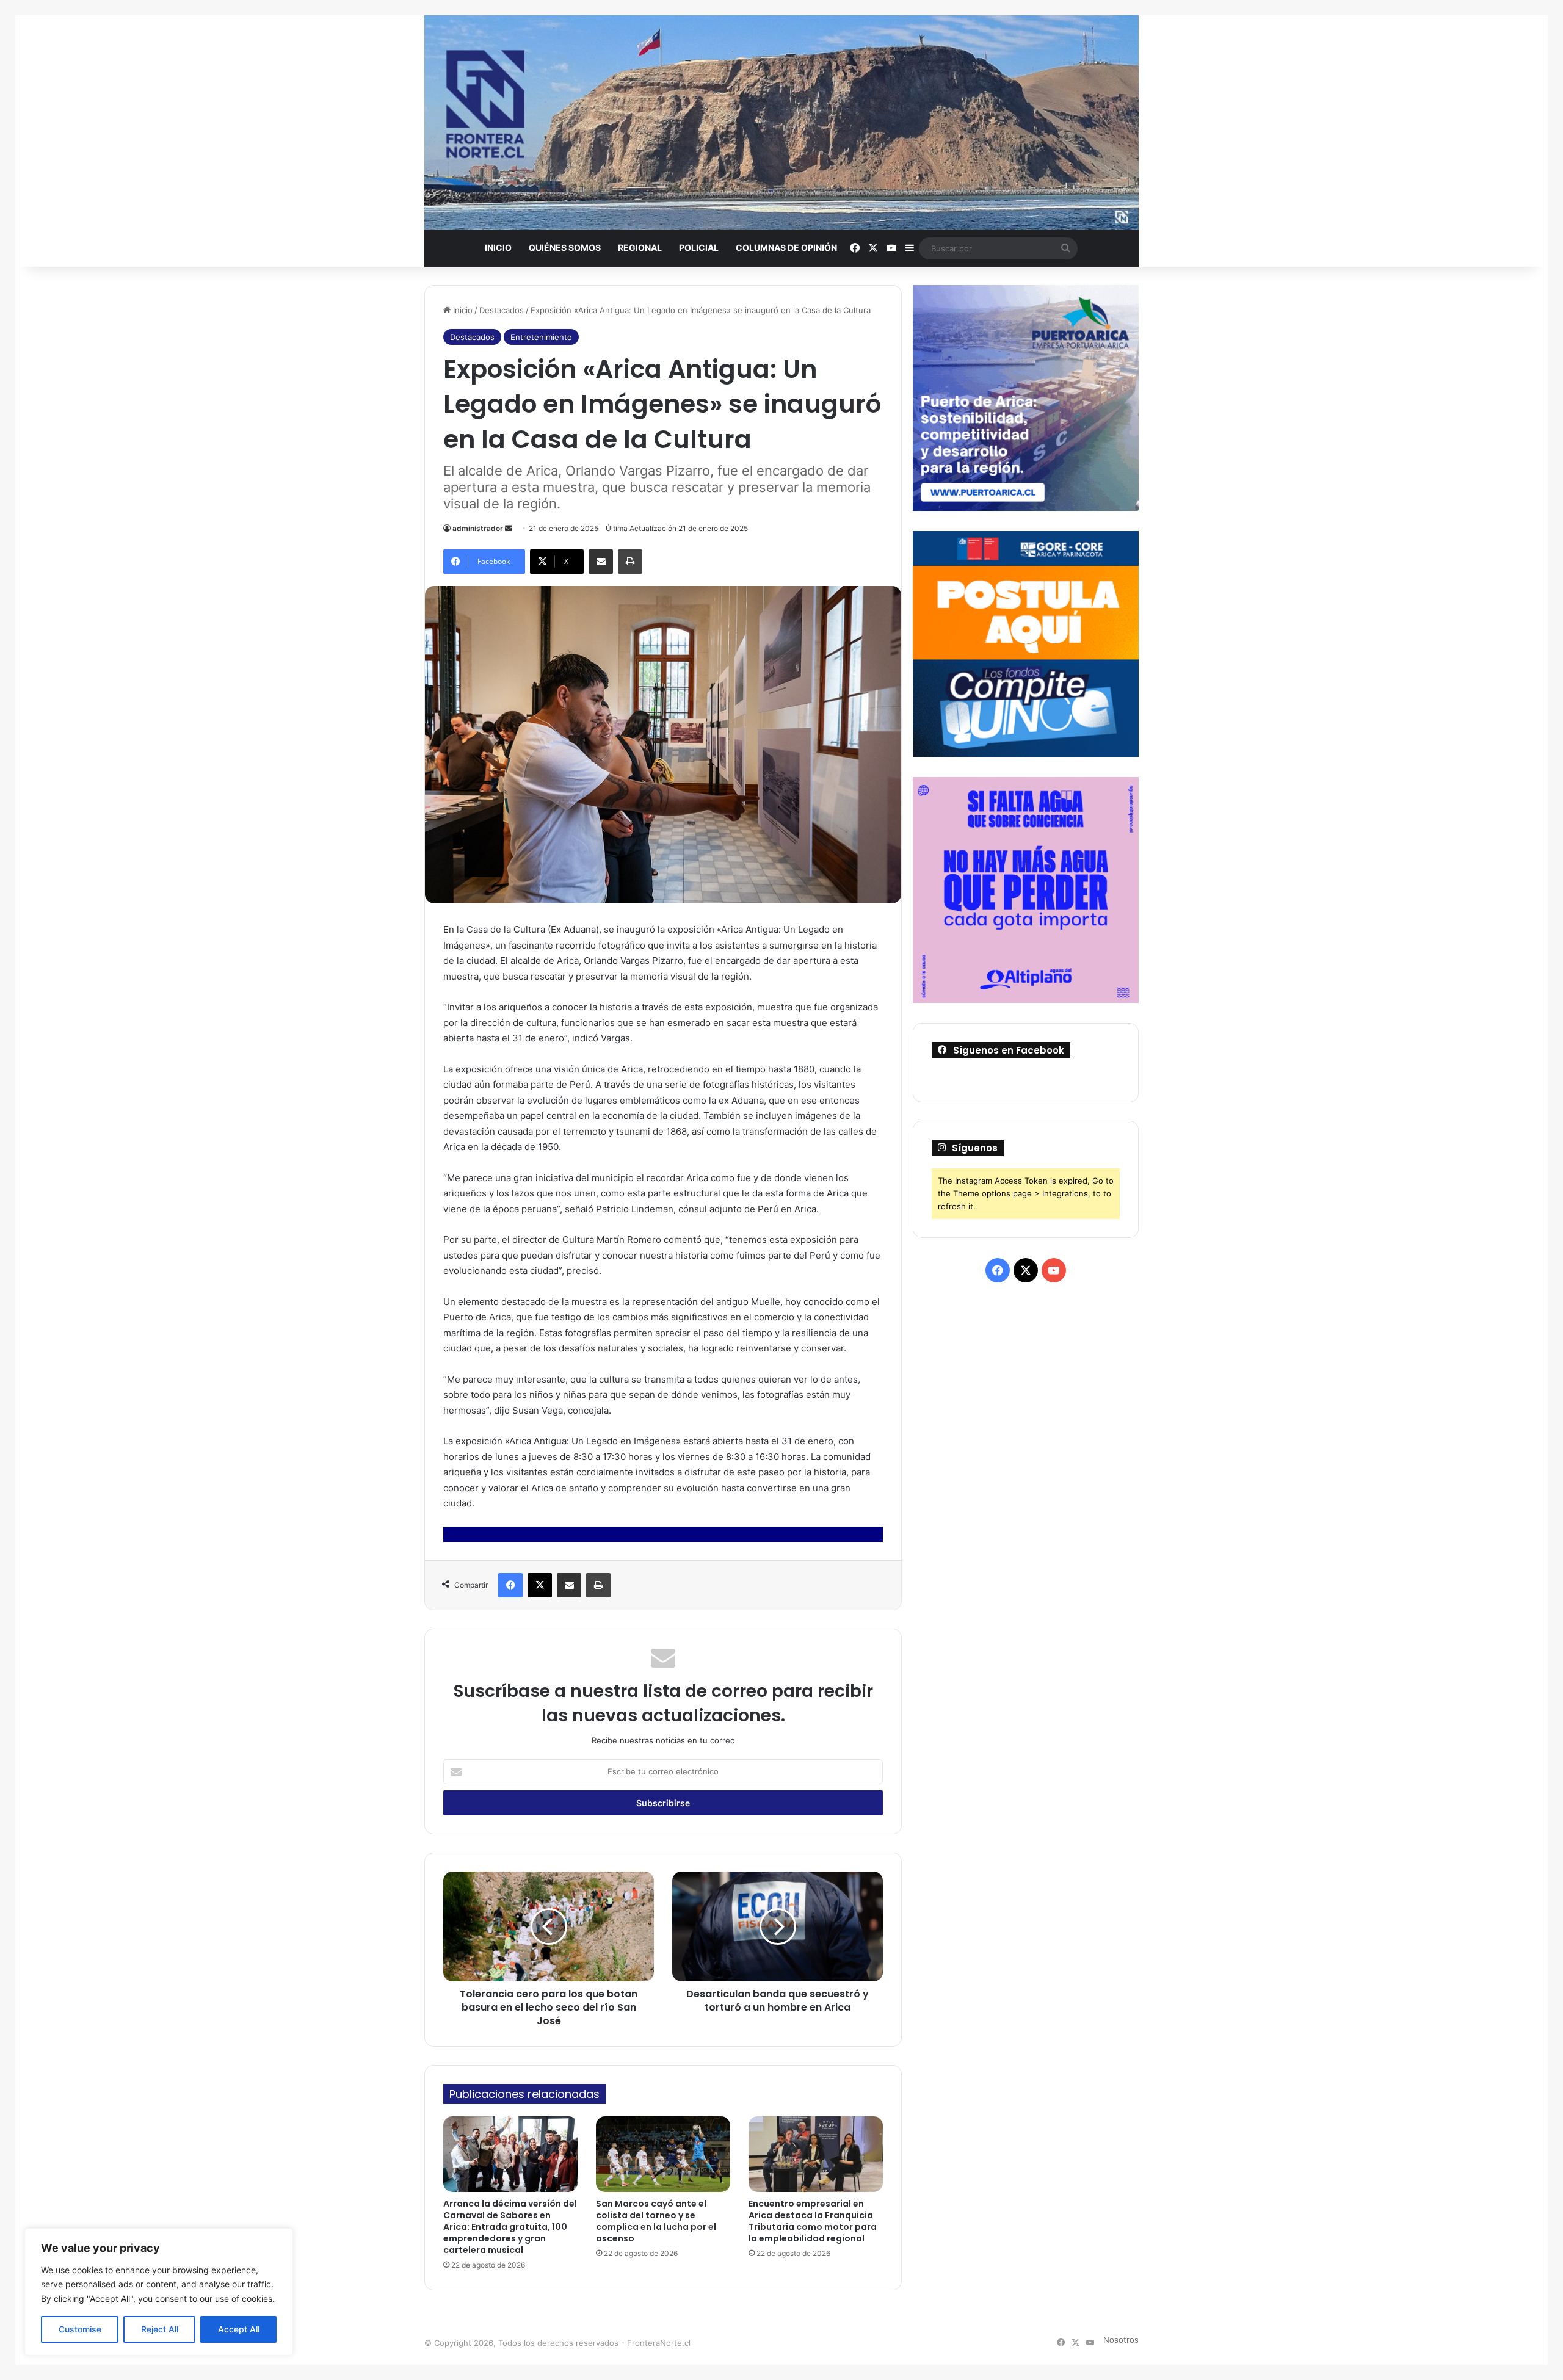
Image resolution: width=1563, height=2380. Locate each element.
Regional (640, 248)
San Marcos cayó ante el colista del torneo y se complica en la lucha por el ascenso (656, 2221)
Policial (699, 248)
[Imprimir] (630, 562)
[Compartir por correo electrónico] (601, 562)
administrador (478, 528)
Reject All (160, 2329)
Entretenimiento (541, 337)
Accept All (239, 2329)
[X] (540, 1585)
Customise (80, 2329)
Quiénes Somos (565, 248)
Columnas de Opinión (786, 248)
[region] (159, 2292)
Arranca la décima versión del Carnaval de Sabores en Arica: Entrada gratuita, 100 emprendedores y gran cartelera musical (510, 2227)
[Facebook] (510, 1585)
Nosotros (1121, 2340)
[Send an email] (509, 528)
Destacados (502, 310)
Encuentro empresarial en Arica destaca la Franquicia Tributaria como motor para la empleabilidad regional (813, 2221)
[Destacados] (781, 122)
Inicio (498, 248)
